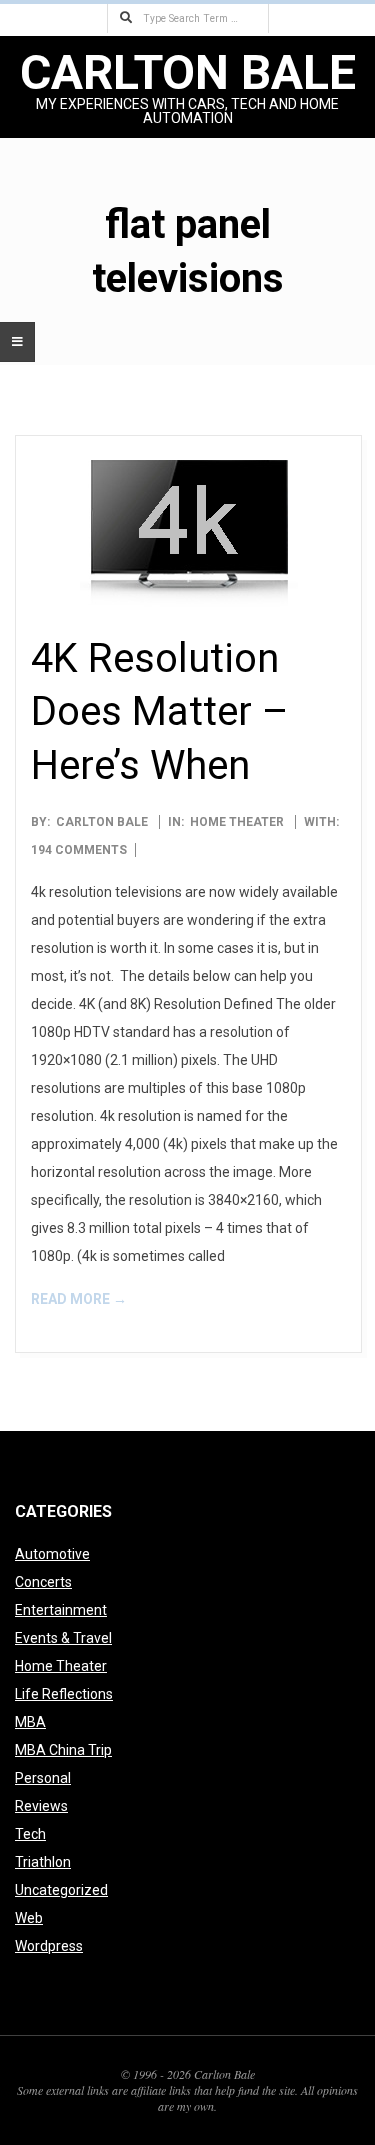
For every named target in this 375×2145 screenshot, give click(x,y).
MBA (30, 1722)
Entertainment (61, 1610)
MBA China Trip (63, 1750)
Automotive (52, 1554)
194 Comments (79, 850)
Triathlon (43, 1862)
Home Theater (237, 822)
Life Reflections (64, 1694)
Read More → (79, 1299)
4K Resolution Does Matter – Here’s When (160, 712)
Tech (30, 1834)
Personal (43, 1778)
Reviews (41, 1806)
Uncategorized (61, 1890)
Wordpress (49, 1946)
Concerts (43, 1582)
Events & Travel (63, 1638)
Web (29, 1918)
